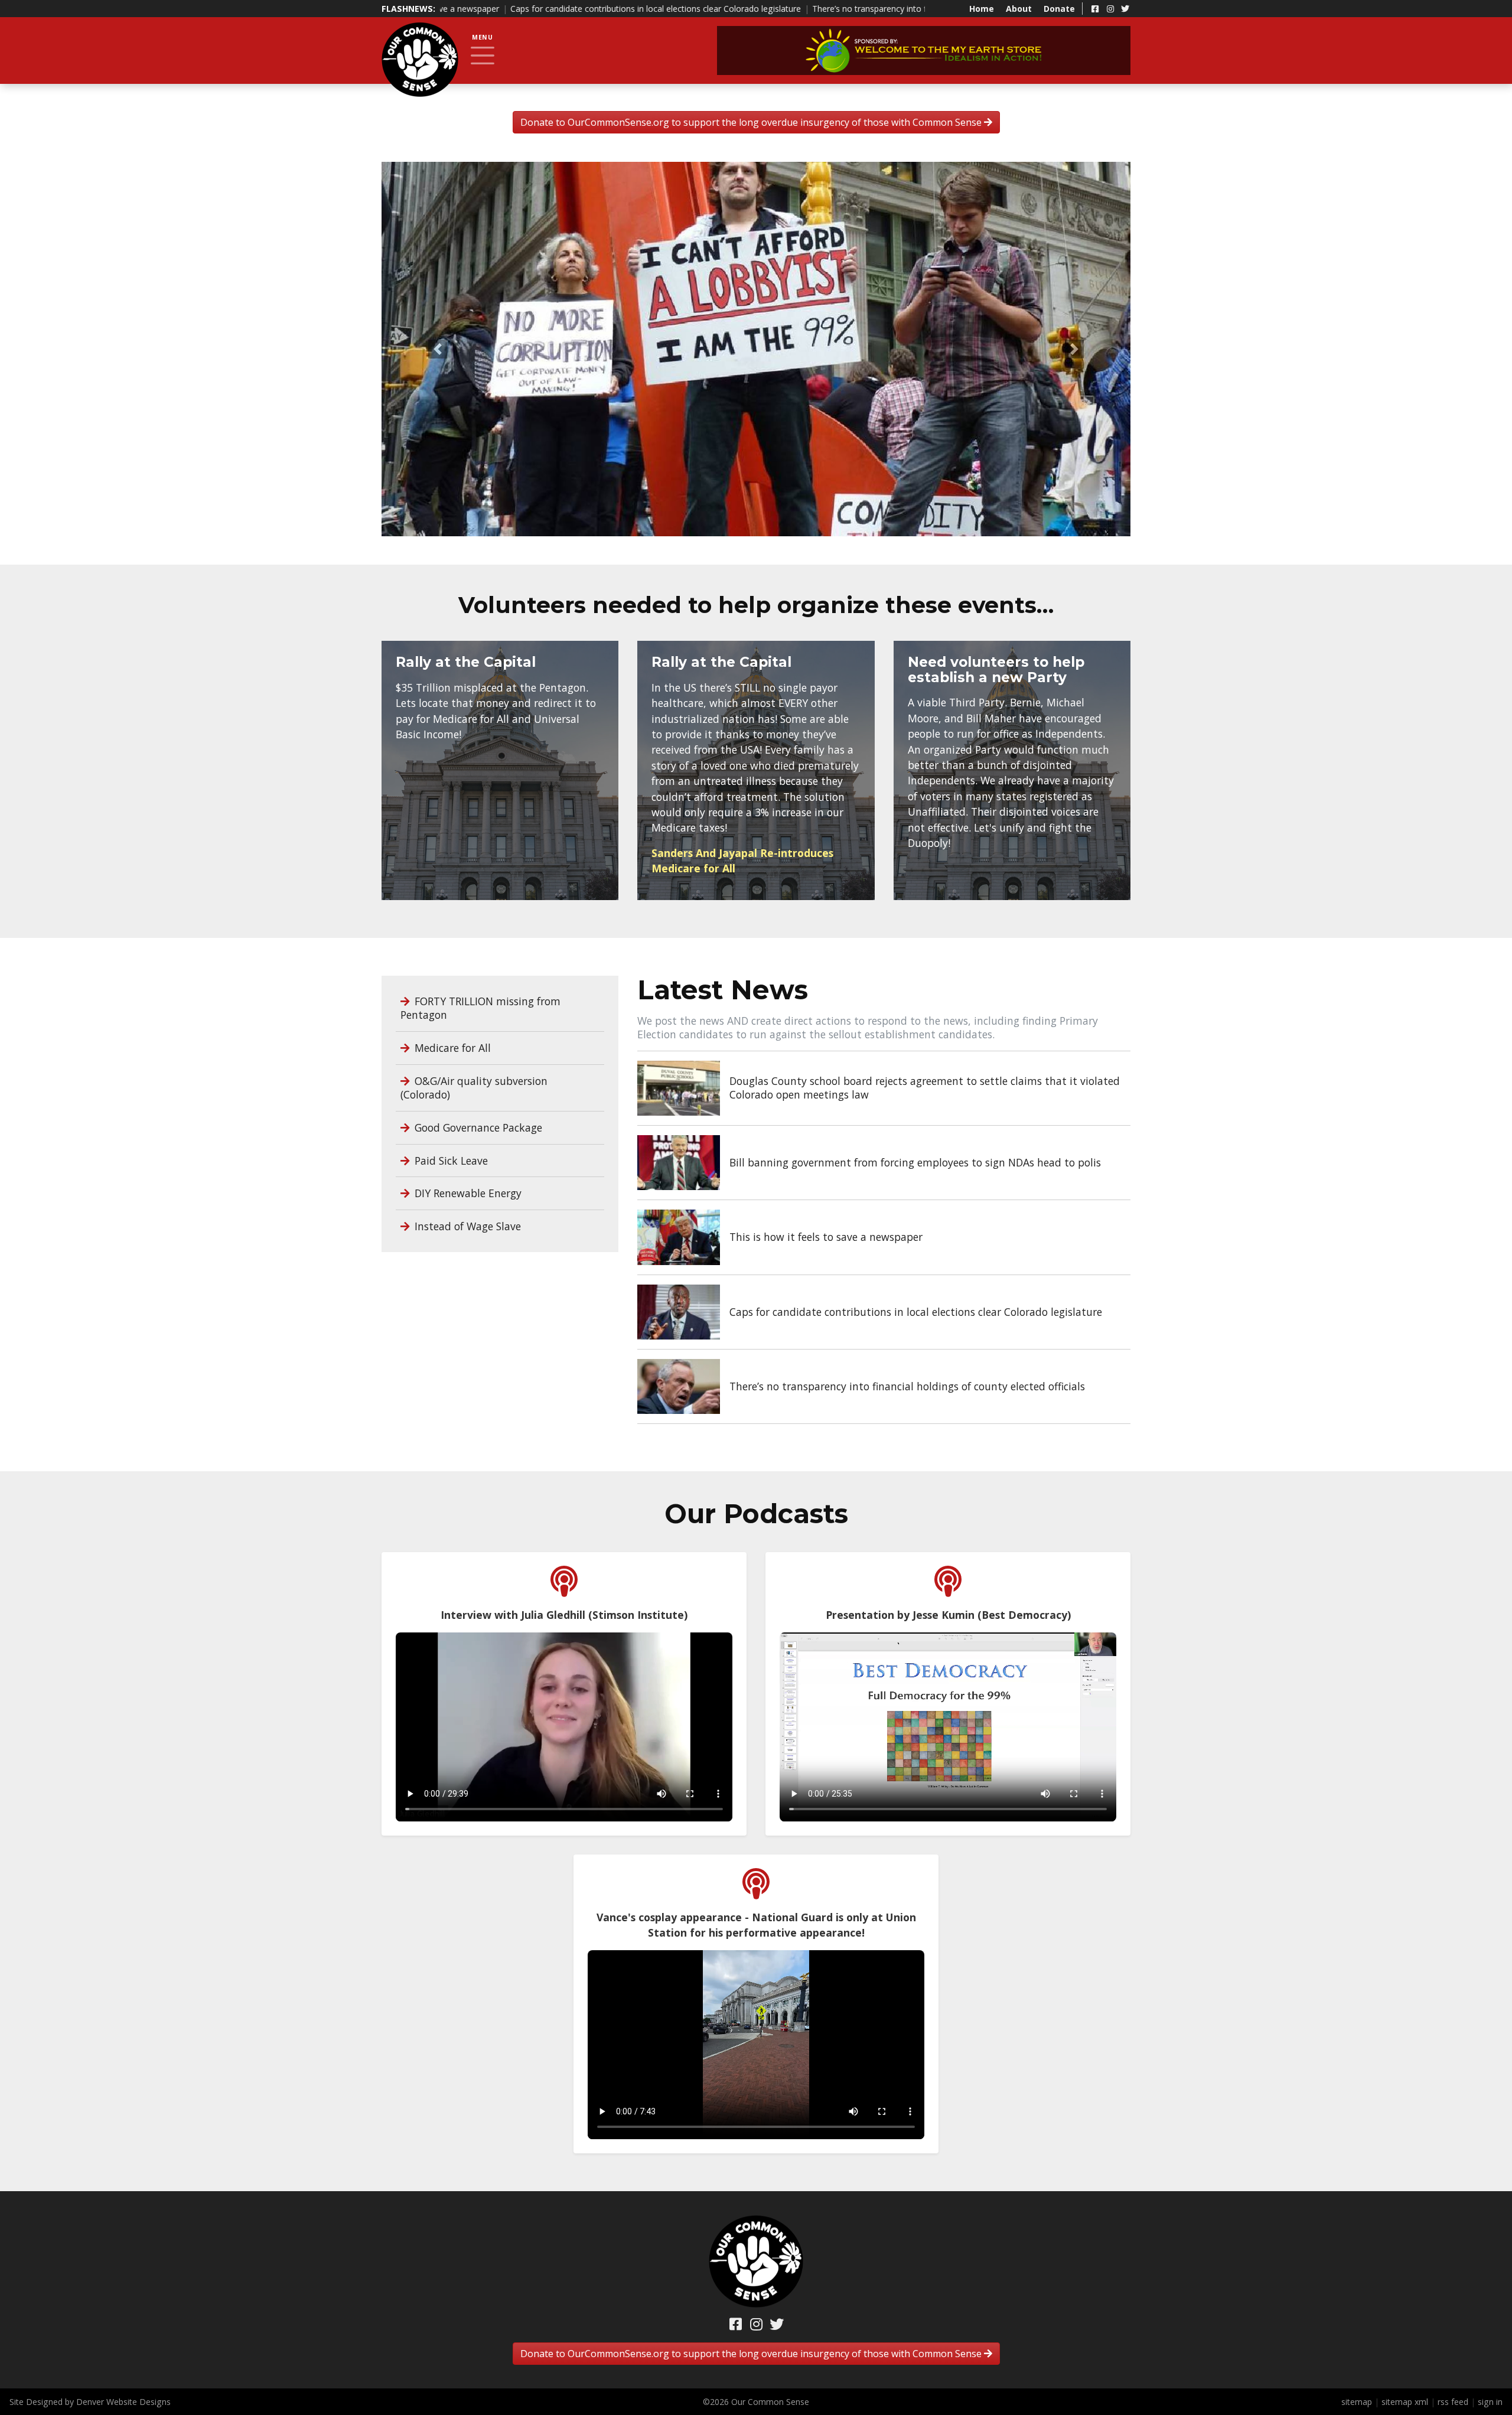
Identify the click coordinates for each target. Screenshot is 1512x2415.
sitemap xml (1405, 2402)
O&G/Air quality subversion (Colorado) (474, 1087)
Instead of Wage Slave (466, 1226)
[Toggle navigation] (483, 56)
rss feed (1453, 2402)
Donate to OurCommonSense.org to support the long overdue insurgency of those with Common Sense (752, 122)
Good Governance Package (477, 1127)
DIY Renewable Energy (467, 1193)
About (1019, 9)
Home (982, 9)
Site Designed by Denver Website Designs (90, 2402)
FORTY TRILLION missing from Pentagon (480, 1008)
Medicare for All (451, 1047)
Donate (1059, 9)
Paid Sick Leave (450, 1160)
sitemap (1357, 2402)
